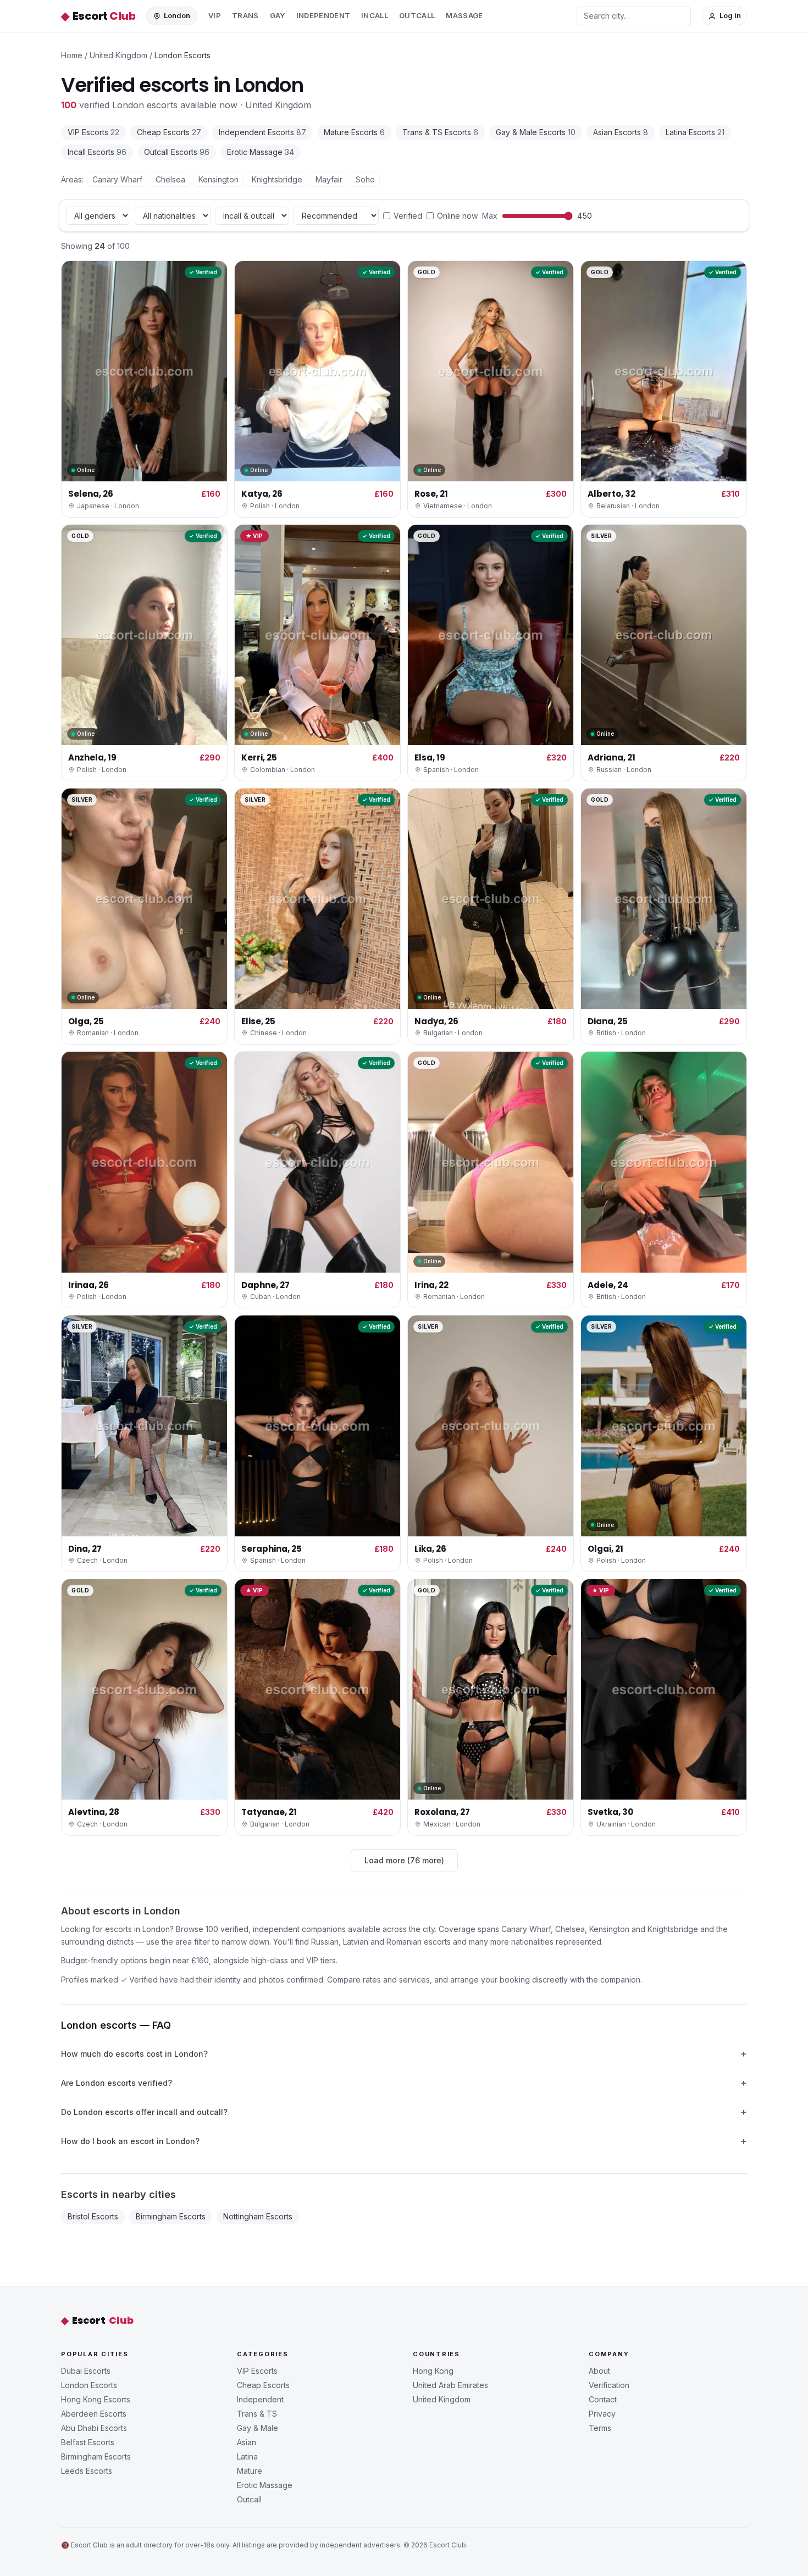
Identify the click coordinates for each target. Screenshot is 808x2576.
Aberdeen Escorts (94, 2414)
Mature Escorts (354, 132)
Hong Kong (433, 2371)
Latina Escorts (695, 132)
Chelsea (170, 179)
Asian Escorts (621, 132)
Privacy (602, 2414)
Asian (247, 2442)
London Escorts (89, 2385)
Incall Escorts (97, 152)
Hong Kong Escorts (96, 2399)
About (599, 2371)
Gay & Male (258, 2428)
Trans (245, 15)
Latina (247, 2456)
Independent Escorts (262, 132)
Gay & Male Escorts (536, 132)
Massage (464, 15)
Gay (278, 15)
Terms (600, 2428)
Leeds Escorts (87, 2471)
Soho (365, 179)
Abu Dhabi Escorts (94, 2428)
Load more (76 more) (404, 1860)
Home (72, 55)
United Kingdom (118, 55)
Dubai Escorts (86, 2371)
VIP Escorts (93, 132)
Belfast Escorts (88, 2442)
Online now (457, 216)
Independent (323, 15)
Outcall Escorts (177, 152)
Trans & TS (257, 2414)
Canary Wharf (117, 179)
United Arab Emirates (450, 2385)
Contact (603, 2399)
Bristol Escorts (93, 2216)
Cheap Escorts (169, 132)
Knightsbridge (277, 179)
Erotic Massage (261, 152)
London (177, 15)
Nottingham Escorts (258, 2216)
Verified (408, 216)
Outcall (417, 15)
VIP (215, 15)
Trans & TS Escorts (440, 132)
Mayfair (329, 179)
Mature (250, 2471)
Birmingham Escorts (171, 2216)
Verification (609, 2385)
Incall (375, 15)
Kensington (218, 179)
